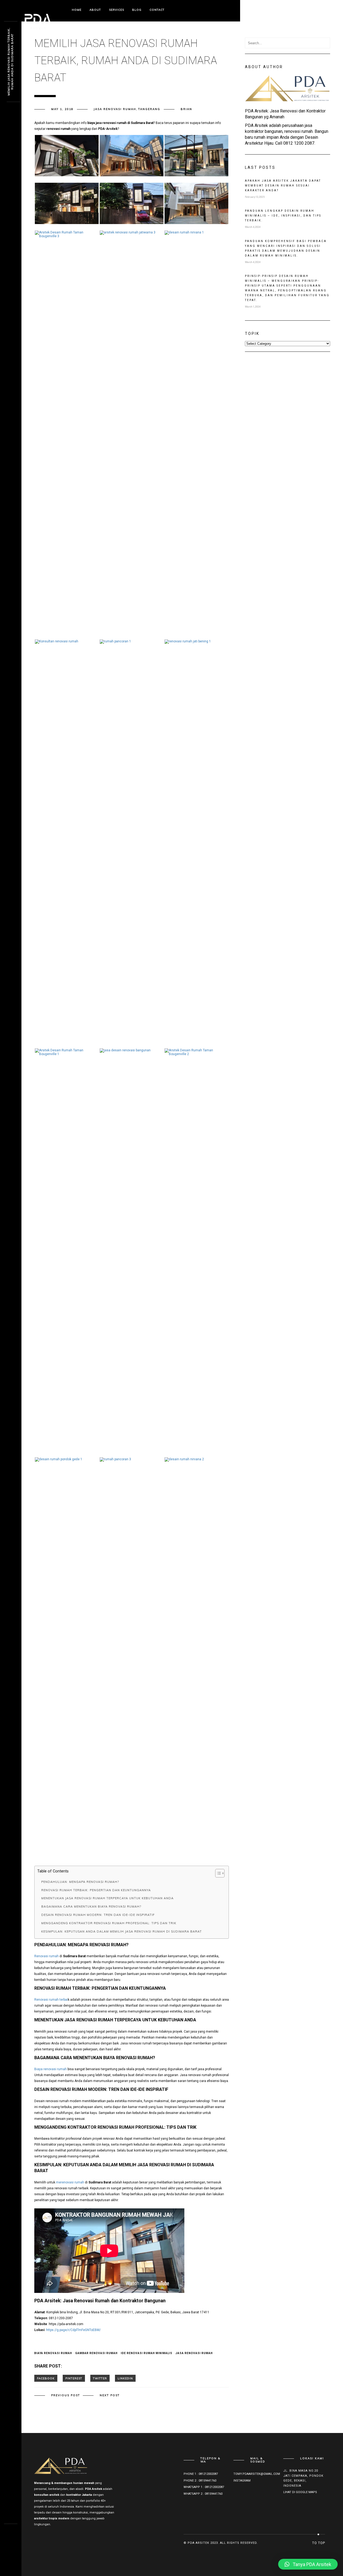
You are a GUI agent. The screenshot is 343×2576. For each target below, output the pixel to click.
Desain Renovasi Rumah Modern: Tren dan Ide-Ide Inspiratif (98, 1915)
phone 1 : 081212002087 (201, 2474)
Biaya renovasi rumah (51, 2069)
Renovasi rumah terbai (51, 2000)
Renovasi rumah (46, 1956)
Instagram (242, 2481)
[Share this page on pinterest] (74, 2378)
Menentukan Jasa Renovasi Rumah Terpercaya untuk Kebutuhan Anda (107, 1898)
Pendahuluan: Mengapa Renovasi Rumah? (80, 1882)
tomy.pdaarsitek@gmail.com (257, 2474)
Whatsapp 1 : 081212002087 (204, 2487)
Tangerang (149, 109)
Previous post (66, 2395)
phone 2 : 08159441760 (200, 2481)
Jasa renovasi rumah (194, 2353)
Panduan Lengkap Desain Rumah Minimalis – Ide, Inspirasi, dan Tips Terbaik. (283, 216)
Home (77, 10)
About (95, 10)
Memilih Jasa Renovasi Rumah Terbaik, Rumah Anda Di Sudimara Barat (10, 62)
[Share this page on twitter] (100, 2378)
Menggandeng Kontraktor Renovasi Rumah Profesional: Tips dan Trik (109, 1923)
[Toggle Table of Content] (217, 1873)
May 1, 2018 (62, 109)
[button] (308, 2564)
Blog (137, 10)
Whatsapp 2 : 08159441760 (203, 2494)
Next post (110, 2395)
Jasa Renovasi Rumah (115, 109)
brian (186, 109)
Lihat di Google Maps (300, 2492)
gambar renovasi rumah (96, 2353)
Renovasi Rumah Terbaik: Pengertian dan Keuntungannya (96, 1890)
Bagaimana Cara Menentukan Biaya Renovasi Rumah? (91, 1907)
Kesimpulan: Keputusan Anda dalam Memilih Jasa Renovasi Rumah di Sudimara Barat (122, 1931)
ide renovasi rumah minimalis (147, 2353)
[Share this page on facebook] (46, 2378)
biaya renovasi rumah (53, 2353)
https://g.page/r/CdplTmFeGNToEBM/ (73, 2330)
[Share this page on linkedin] (125, 2378)
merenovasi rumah (70, 2182)
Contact (157, 10)
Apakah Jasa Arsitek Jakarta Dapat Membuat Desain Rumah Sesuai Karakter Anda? (283, 186)
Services (117, 10)
